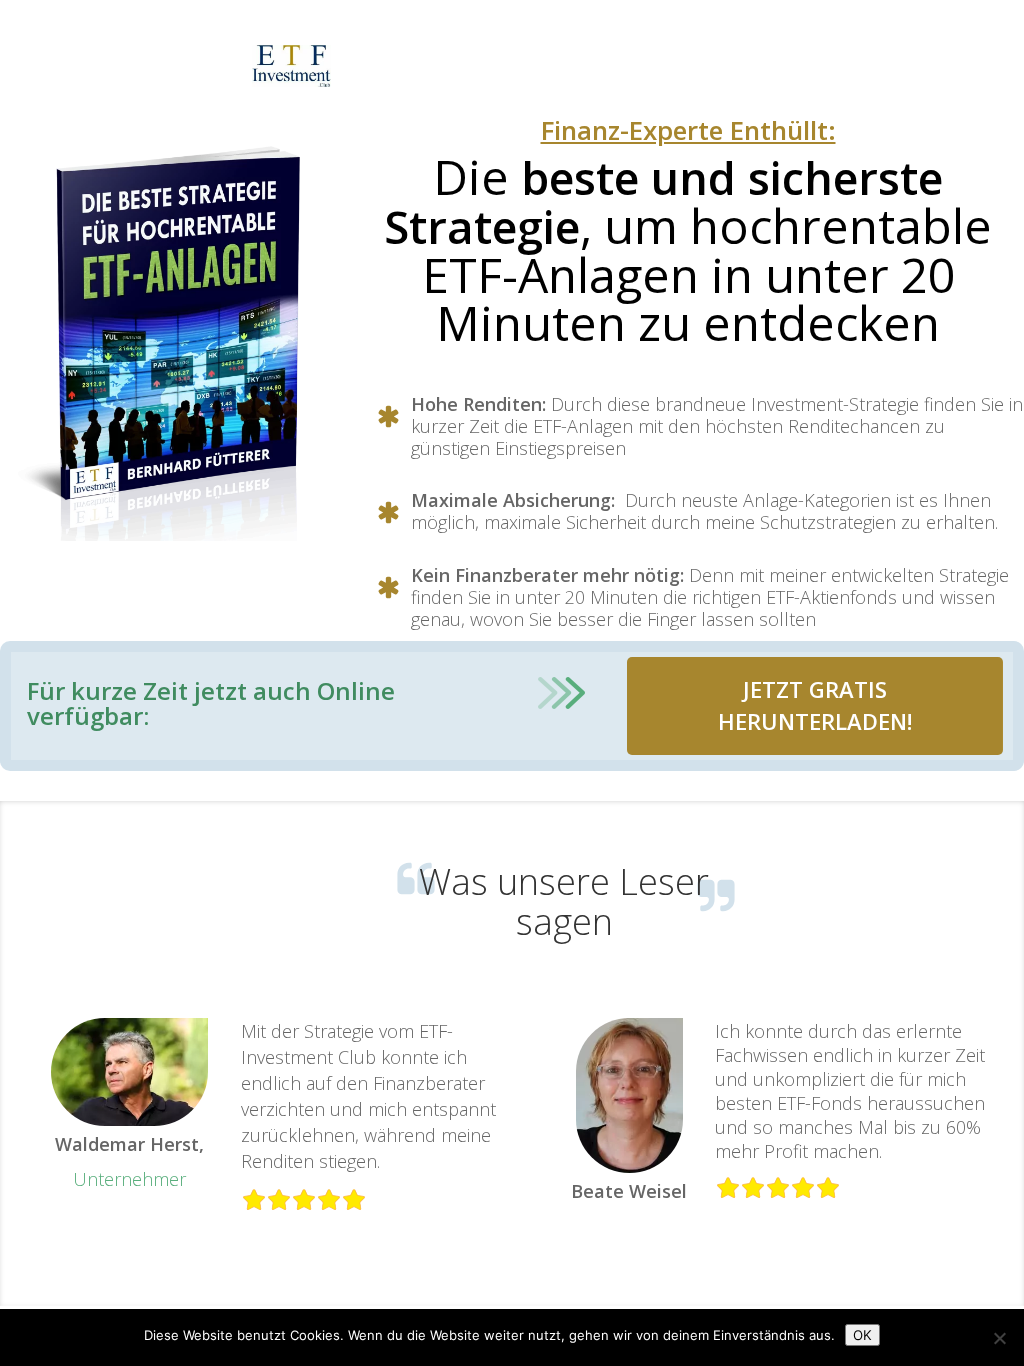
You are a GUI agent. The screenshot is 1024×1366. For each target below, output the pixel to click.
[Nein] (999, 1338)
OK (862, 1335)
